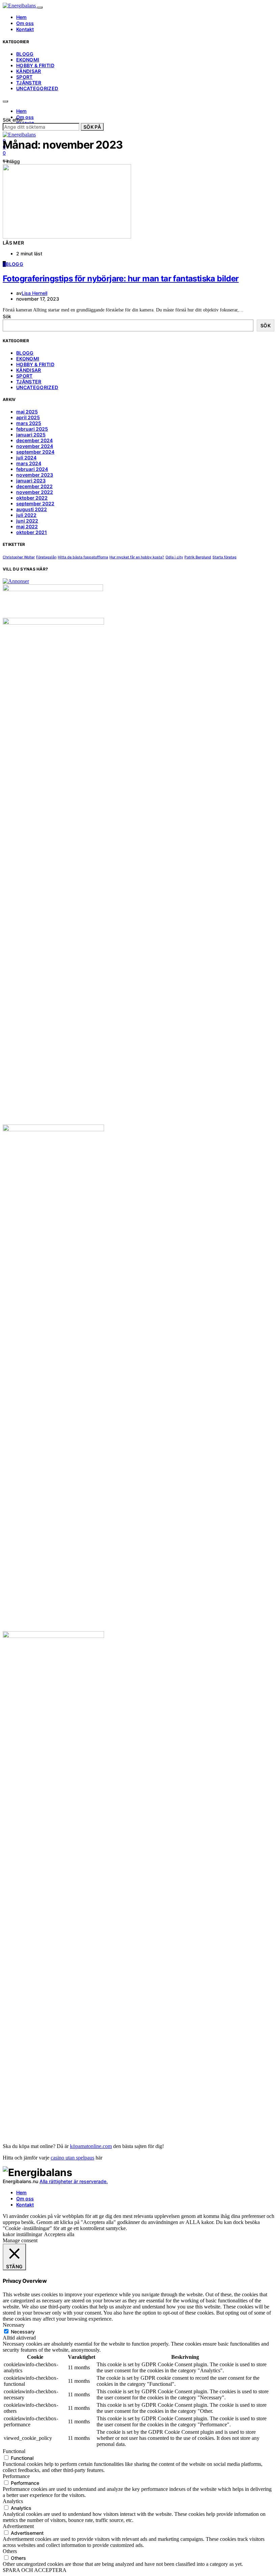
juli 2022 (26, 515)
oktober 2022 (32, 498)
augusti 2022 (32, 509)
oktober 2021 (32, 532)
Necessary (23, 2332)
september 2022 (35, 503)
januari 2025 (31, 435)
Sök (7, 316)
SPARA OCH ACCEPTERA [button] (35, 2570)
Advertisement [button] (18, 2526)
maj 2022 (27, 526)
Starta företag (224, 557)
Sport (24, 77)
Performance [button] (16, 2476)
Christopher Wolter (19, 557)
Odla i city (174, 557)
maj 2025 (27, 412)
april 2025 (28, 417)
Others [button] (10, 2551)
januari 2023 (31, 481)
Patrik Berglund (198, 557)
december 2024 (34, 440)
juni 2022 (27, 521)
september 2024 (35, 452)
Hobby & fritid (35, 65)
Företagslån (46, 557)
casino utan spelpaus (72, 2158)
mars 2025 (29, 423)
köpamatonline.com (91, 2146)
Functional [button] (14, 2451)
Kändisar (29, 71)
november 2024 (35, 446)
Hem (21, 17)
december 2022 (34, 486)
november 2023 (35, 475)
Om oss (25, 23)
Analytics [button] (13, 2501)
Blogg (25, 54)
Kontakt (25, 29)
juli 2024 (26, 458)
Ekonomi (28, 60)
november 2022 (35, 492)
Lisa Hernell (34, 293)
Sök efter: (14, 120)
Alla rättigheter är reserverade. (74, 2181)
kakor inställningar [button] (22, 2234)
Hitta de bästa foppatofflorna (83, 557)
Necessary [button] (14, 2325)
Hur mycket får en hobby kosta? (137, 557)
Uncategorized (37, 88)
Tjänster (29, 83)
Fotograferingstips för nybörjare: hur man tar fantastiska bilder (121, 279)
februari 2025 (32, 429)
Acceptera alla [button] (59, 2234)
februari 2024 (32, 469)
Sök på (92, 127)
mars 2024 (29, 463)
